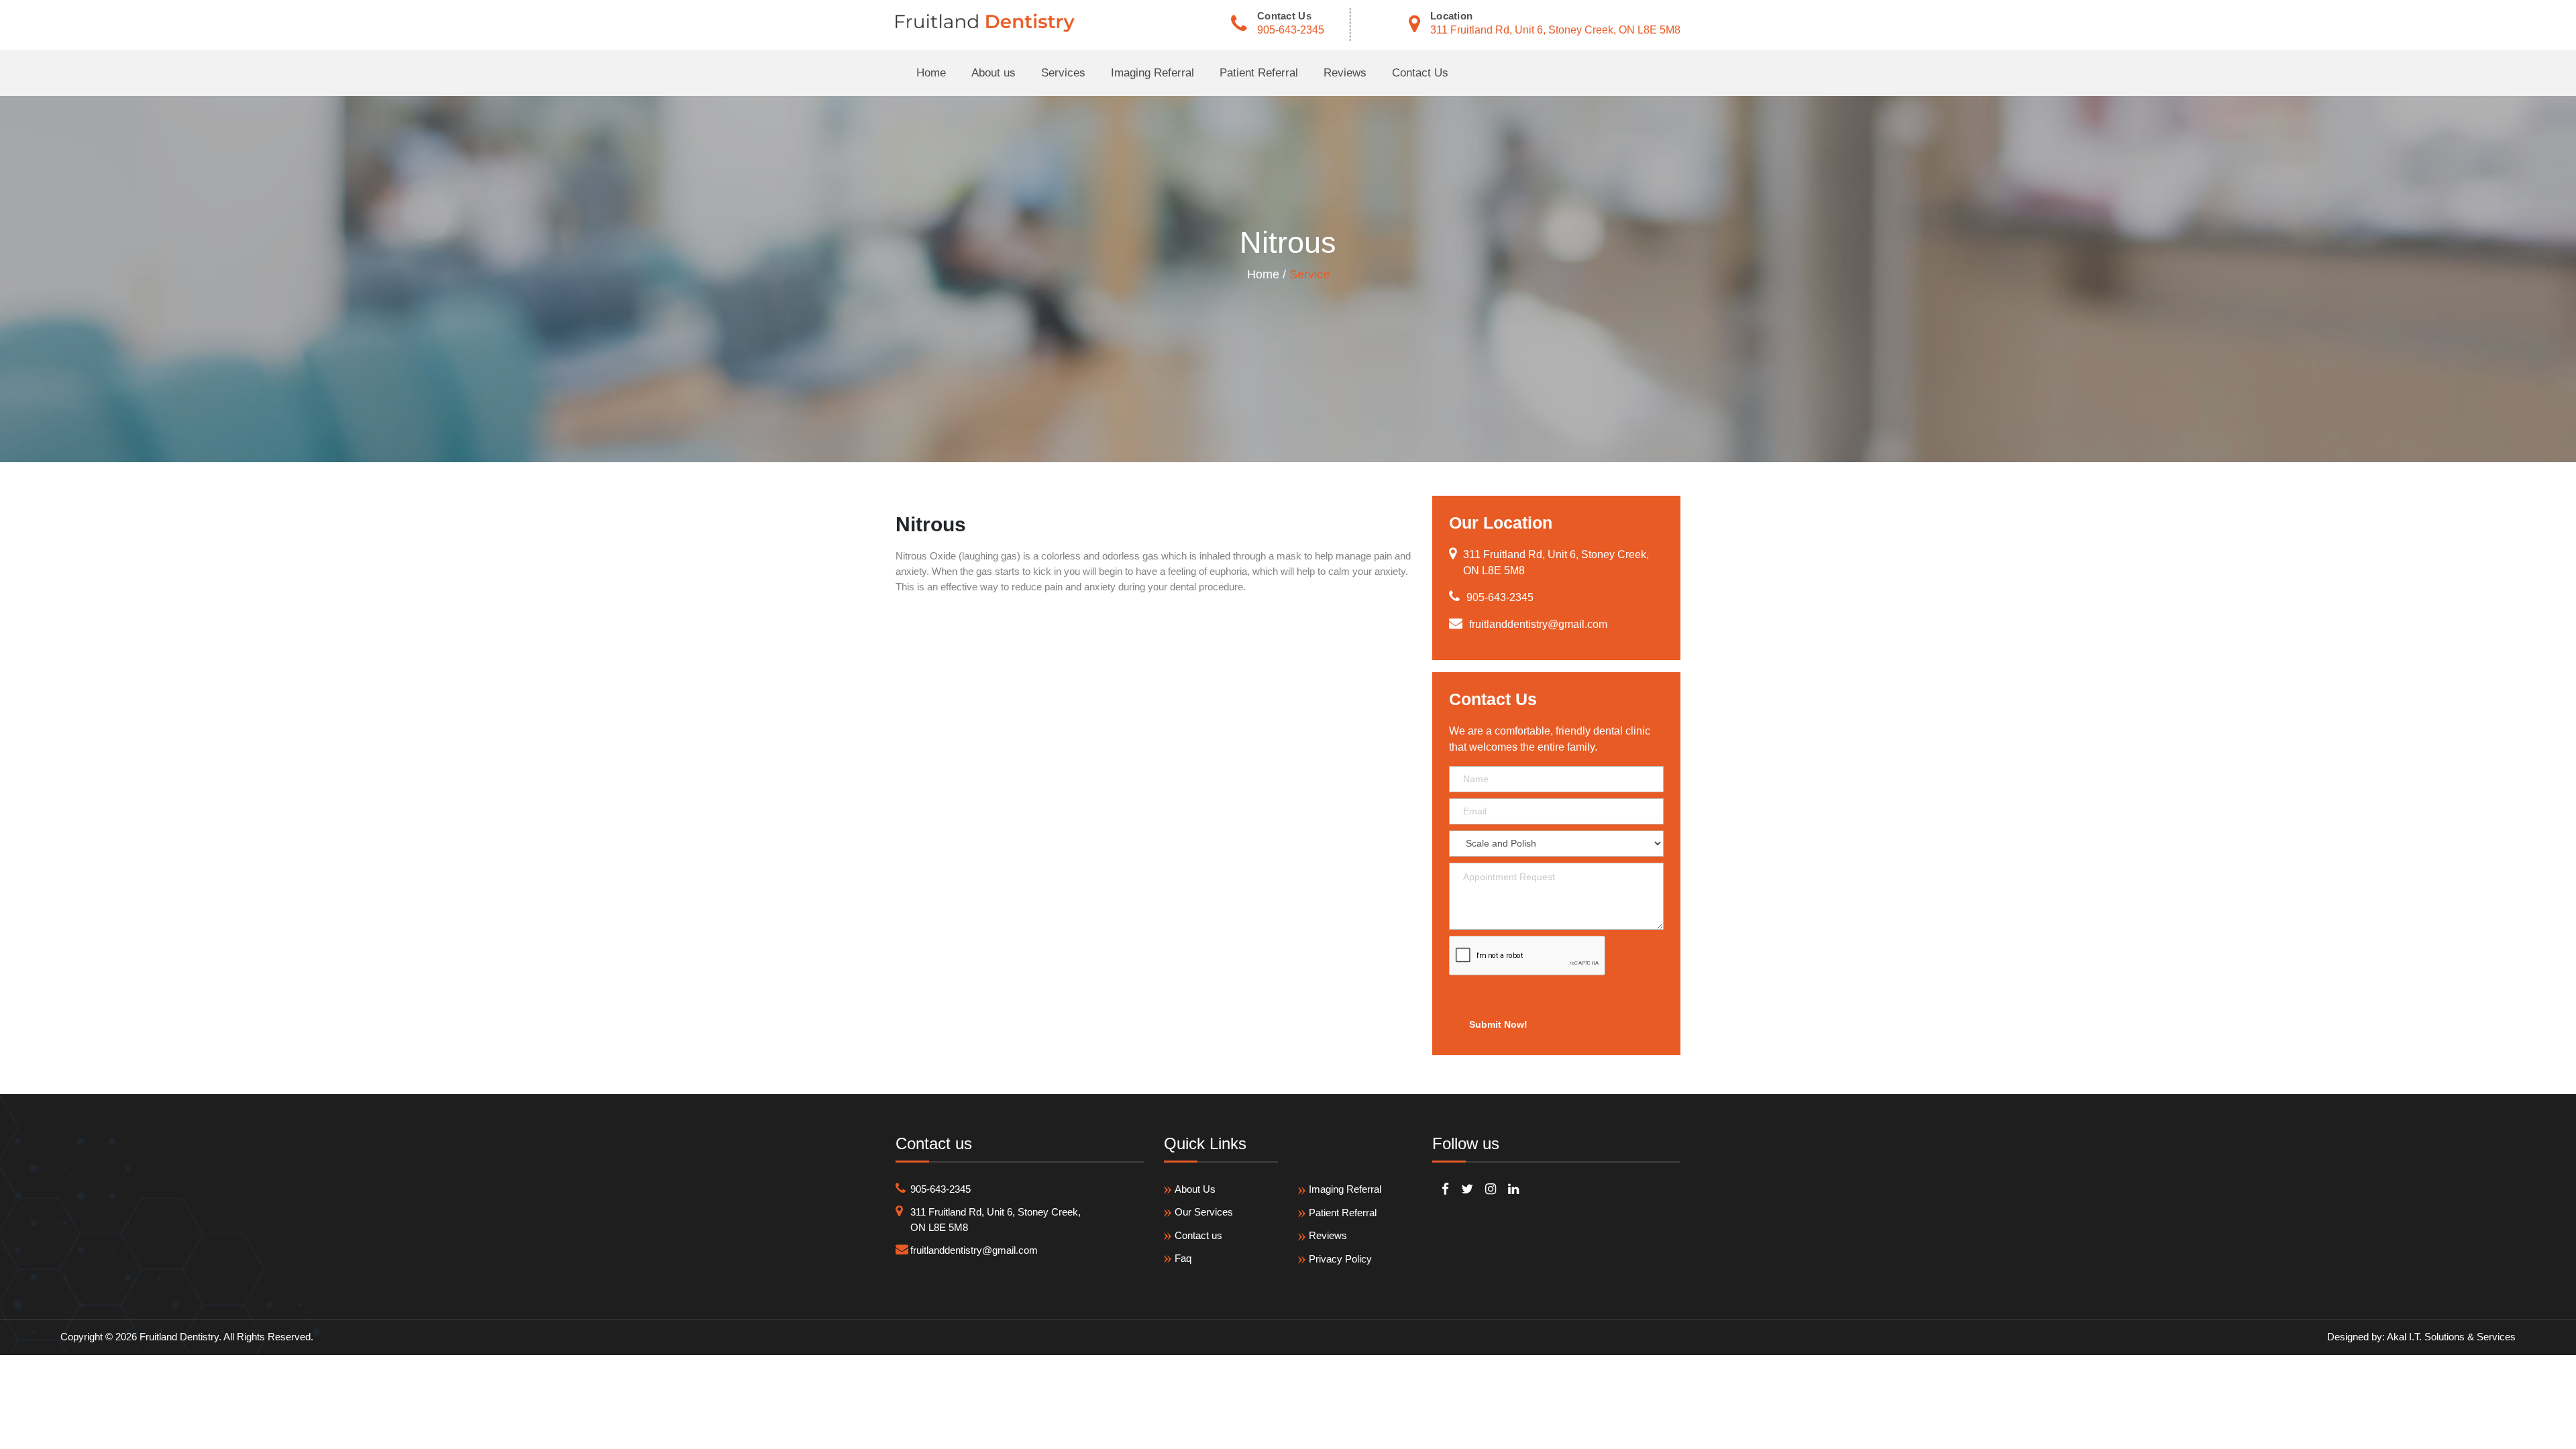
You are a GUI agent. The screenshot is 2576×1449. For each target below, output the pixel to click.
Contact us (1198, 1235)
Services (1063, 73)
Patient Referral (1259, 73)
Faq (1183, 1258)
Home (931, 73)
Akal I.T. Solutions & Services (2451, 1337)
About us (994, 73)
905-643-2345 (1291, 30)
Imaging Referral (1152, 73)
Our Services (1204, 1212)
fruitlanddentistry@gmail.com (974, 1250)
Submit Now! (1498, 1024)
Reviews (1345, 73)
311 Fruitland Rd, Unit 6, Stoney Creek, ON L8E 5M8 (1555, 30)
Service (1309, 274)
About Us (1195, 1189)
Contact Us (1420, 73)
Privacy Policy (1340, 1259)
